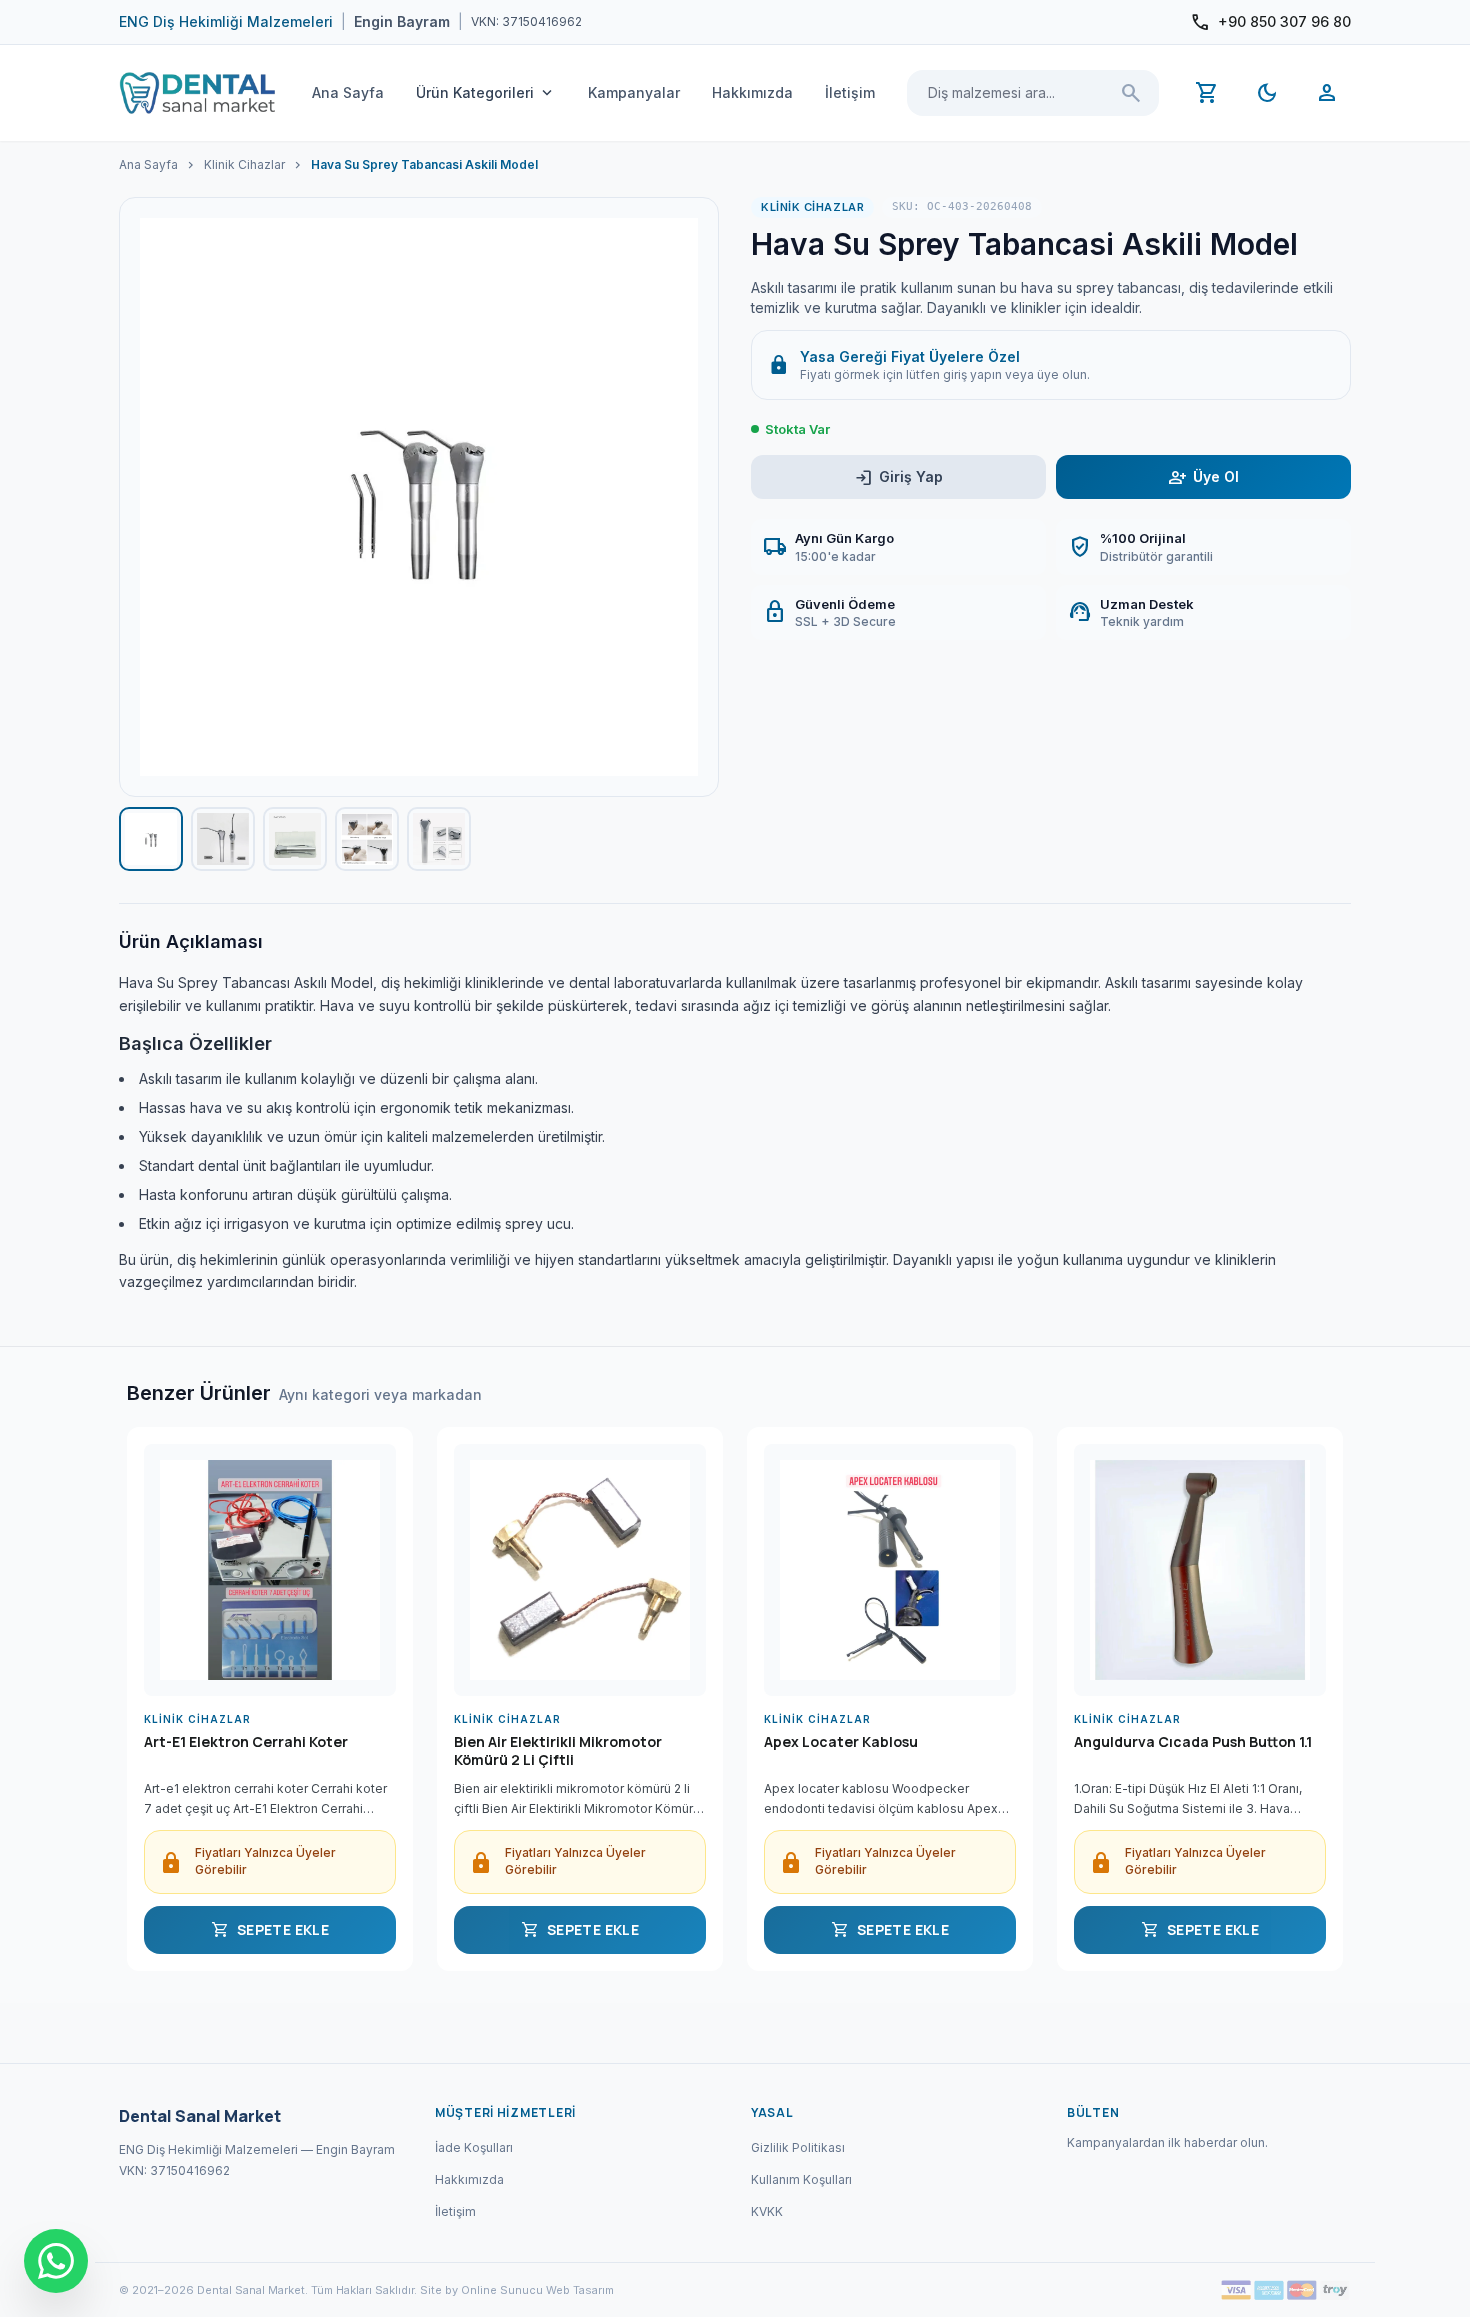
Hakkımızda (752, 92)
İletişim (850, 92)
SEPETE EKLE (270, 1930)
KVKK (767, 2211)
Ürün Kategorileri (486, 93)
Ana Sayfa (348, 92)
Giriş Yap (898, 477)
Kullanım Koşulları (801, 2179)
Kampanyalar (634, 92)
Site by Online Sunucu (481, 2290)
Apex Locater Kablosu (841, 1742)
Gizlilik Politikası (798, 2147)
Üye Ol (1203, 477)
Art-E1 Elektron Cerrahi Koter (246, 1742)
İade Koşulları (474, 2147)
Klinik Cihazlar (244, 164)
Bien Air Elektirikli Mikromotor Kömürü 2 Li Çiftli (558, 1751)
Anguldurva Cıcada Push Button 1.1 (1193, 1742)
